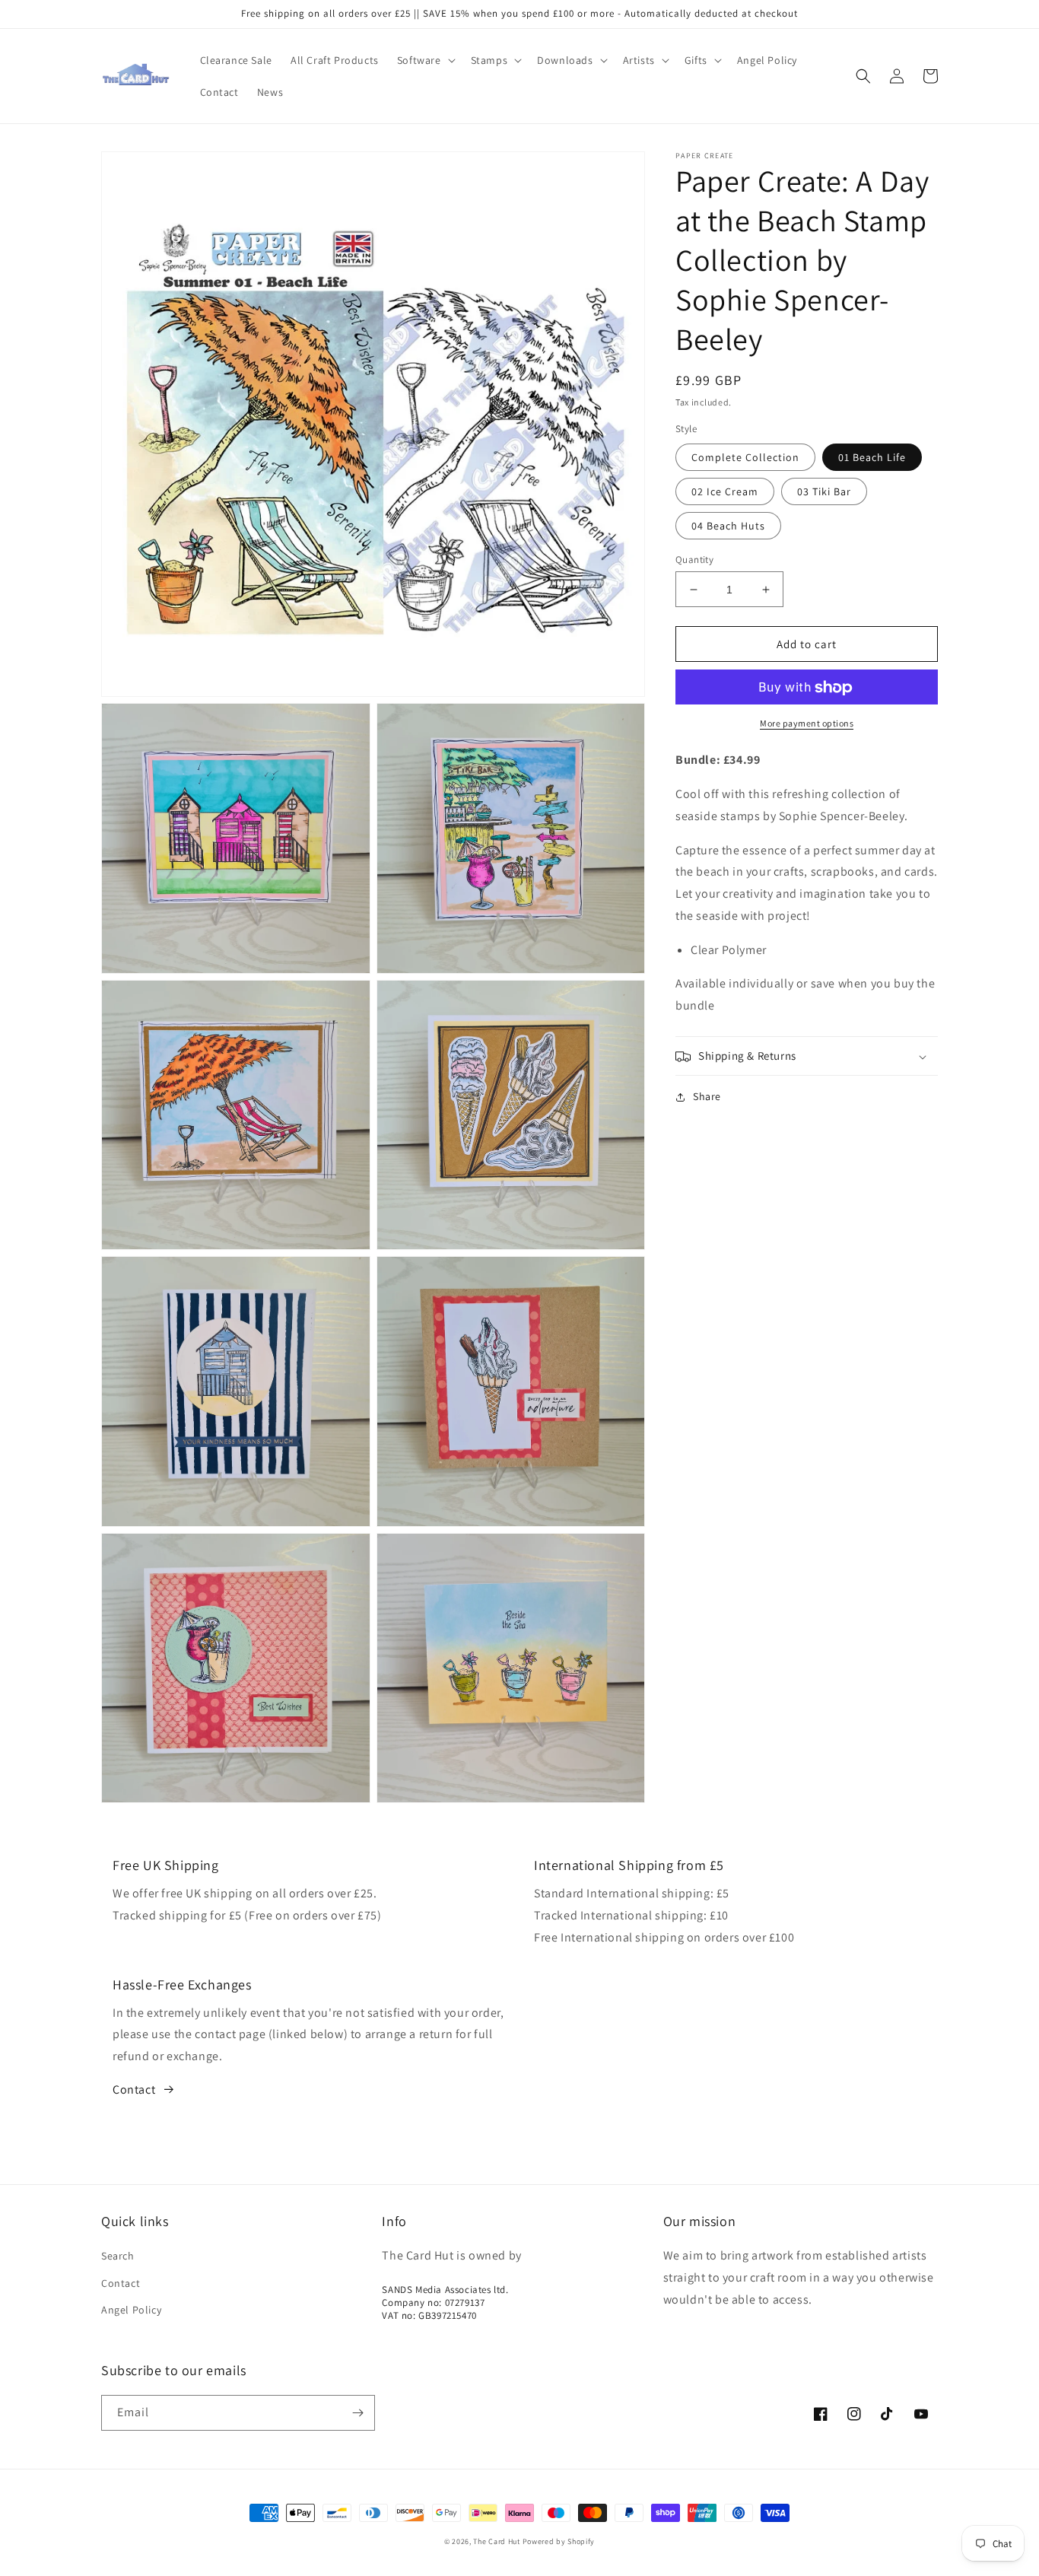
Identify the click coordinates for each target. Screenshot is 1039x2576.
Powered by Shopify (559, 2541)
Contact (134, 2089)
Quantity (694, 560)
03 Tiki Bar (824, 491)
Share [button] (707, 1097)
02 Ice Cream (725, 491)
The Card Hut (496, 2541)
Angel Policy (131, 2310)
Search (118, 2256)
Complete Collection (745, 457)
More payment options (807, 724)
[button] (425, 60)
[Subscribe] (357, 2413)
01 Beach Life (872, 457)
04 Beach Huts (728, 526)
